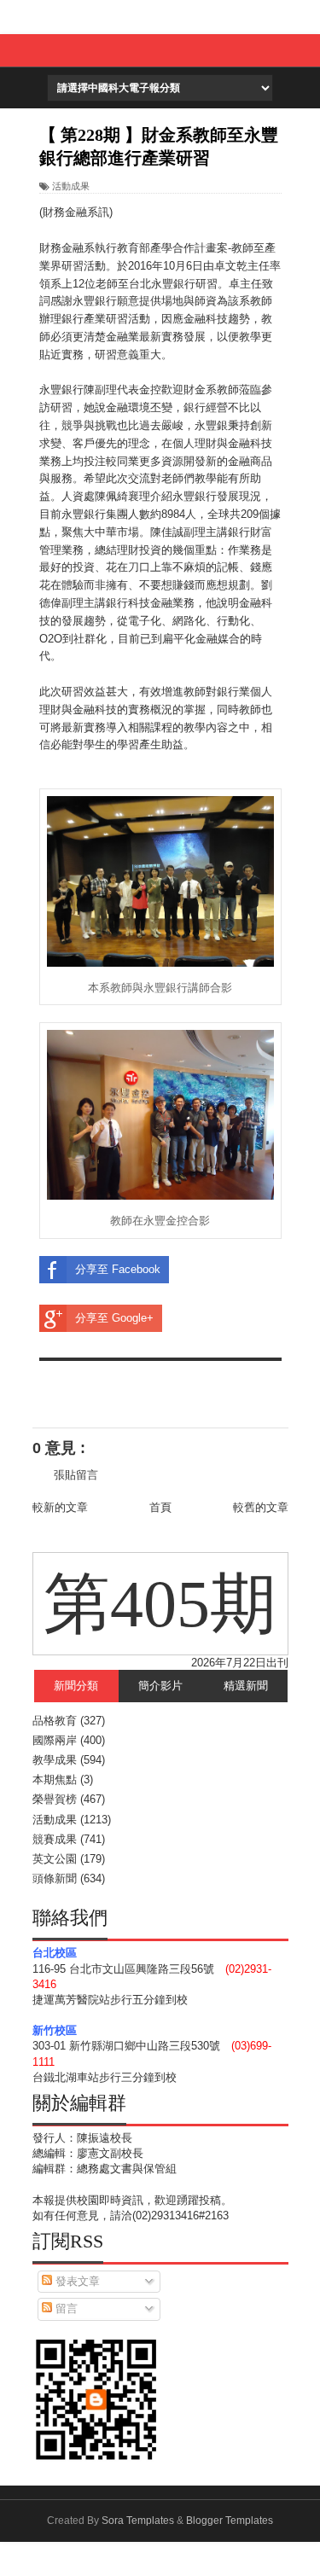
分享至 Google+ (114, 1318)
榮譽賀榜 (55, 1799)
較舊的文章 (261, 1507)
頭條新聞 (55, 1878)
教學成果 (55, 1760)
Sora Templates (138, 2521)
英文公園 (55, 1859)
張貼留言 (76, 1475)
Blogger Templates (230, 2521)
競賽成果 (55, 1839)
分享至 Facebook (118, 1269)
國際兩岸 (55, 1740)
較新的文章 (60, 1507)
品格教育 (55, 1721)
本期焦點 (55, 1779)
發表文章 (76, 2281)
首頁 (160, 1507)
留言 (65, 2309)
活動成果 (71, 186)
